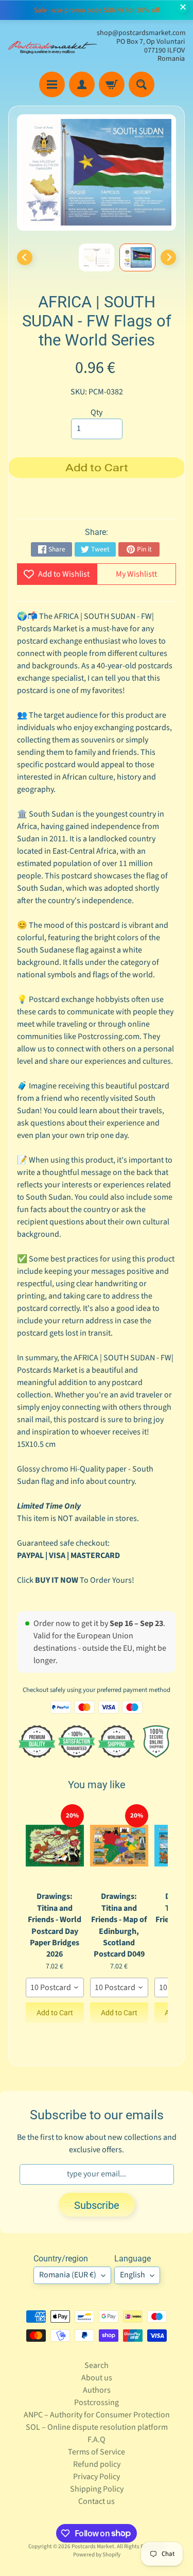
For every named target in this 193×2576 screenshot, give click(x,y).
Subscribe (97, 2205)
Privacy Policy (97, 2477)
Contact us (97, 2501)
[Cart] (112, 84)
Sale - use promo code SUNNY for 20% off (97, 10)
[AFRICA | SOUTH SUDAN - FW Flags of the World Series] (137, 257)
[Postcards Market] (52, 46)
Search (97, 2365)
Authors (97, 2390)
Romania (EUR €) (68, 2275)
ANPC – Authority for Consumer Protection (97, 2415)
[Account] (82, 84)
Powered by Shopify (97, 2555)
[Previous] (25, 257)
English (133, 2275)
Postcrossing (97, 2402)
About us (97, 2378)
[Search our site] (142, 84)
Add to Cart (55, 2013)
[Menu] (52, 84)
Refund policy (97, 2464)
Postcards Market (93, 2546)
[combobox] (55, 1987)
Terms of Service (97, 2452)
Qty (97, 412)
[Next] (168, 257)
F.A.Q (97, 2440)
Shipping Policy (97, 2489)
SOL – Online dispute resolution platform (97, 2427)
